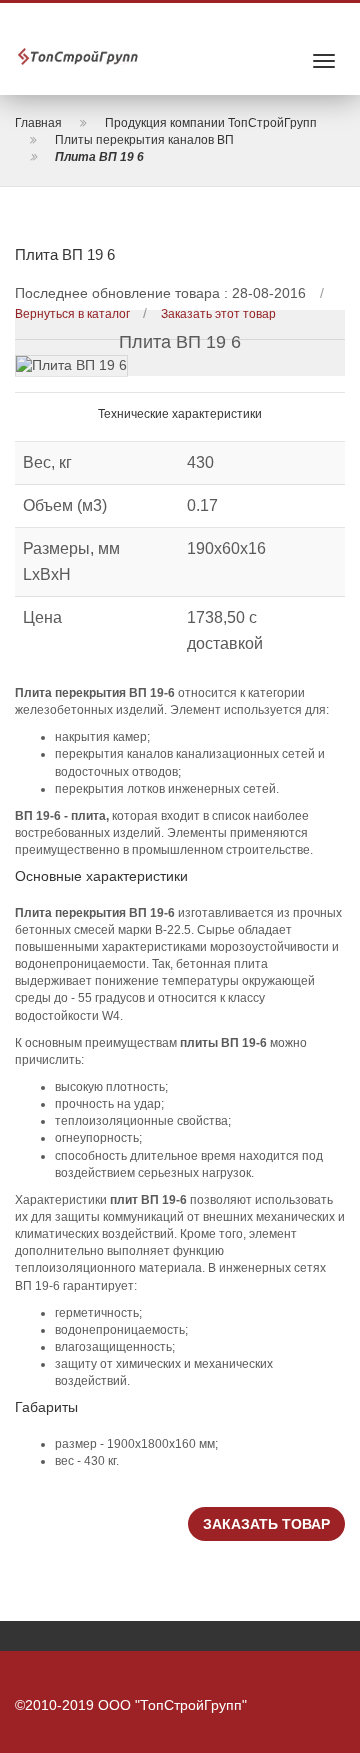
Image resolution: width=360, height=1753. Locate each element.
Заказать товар (266, 1524)
